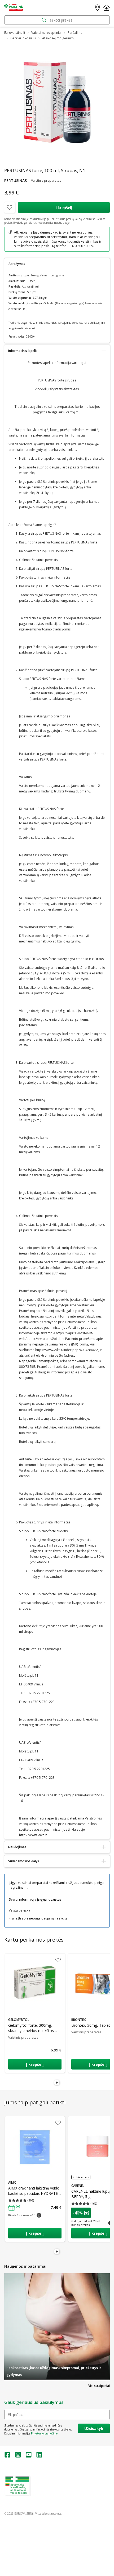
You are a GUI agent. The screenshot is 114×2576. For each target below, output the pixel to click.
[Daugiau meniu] (106, 8)
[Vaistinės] (98, 8)
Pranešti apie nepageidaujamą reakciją (38, 1918)
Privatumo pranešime (44, 2433)
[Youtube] (29, 2456)
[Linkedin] (39, 2456)
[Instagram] (18, 2456)
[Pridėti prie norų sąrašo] (10, 207)
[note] (57, 239)
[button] (25, 2208)
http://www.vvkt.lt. (33, 1835)
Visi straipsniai (99, 2386)
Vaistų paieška (19, 1910)
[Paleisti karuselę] (57, 2083)
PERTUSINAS (16, 180)
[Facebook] (7, 2456)
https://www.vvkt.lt (45, 2494)
